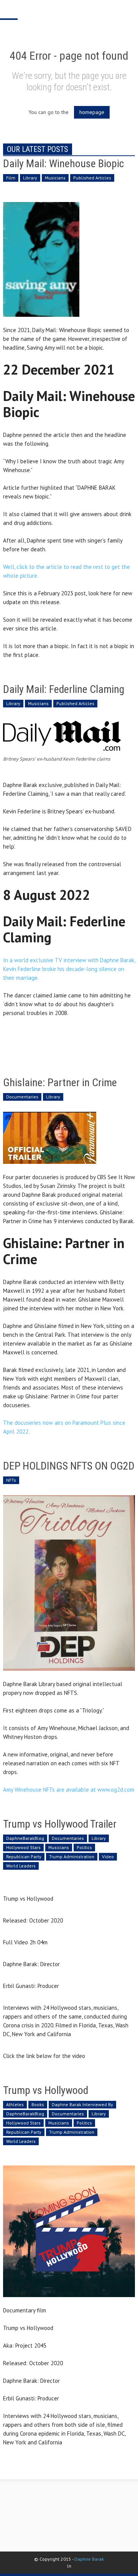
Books (38, 2104)
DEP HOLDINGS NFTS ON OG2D (69, 1466)
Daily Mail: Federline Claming (64, 689)
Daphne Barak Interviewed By (82, 2104)
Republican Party (24, 1857)
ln (69, 2566)
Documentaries (22, 1097)
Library (30, 178)
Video (108, 1857)
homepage (92, 112)
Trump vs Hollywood (46, 2090)
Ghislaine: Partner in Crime (60, 1083)
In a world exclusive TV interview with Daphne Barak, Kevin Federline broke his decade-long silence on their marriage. (69, 969)
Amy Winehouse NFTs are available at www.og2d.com (69, 1790)
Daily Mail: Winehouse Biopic (63, 164)
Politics (84, 1847)
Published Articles (92, 178)
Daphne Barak (89, 2559)
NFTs (11, 1480)
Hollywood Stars (23, 1847)
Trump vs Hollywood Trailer (60, 1824)
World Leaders (21, 1866)
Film (11, 178)
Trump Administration (72, 1857)
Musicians (55, 178)
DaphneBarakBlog (25, 1838)
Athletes (15, 2104)
